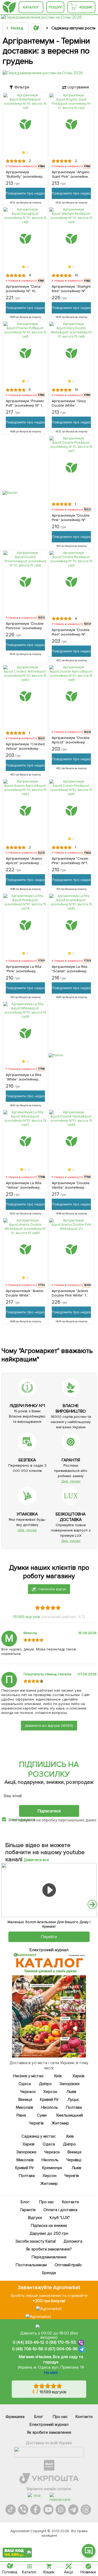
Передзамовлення (49, 2257)
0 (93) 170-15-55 (61, 2342)
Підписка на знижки (49, 2226)
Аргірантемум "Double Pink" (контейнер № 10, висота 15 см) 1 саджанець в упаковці (71, 518)
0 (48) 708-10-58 (28, 2349)
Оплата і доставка (60, 2210)
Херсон (50, 2092)
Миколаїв (25, 2107)
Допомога (73, 2241)
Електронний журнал (49, 2425)
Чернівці (74, 2160)
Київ (58, 2076)
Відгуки (35, 2218)
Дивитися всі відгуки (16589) (49, 1726)
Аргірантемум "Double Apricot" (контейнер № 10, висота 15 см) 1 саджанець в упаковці (71, 740)
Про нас (47, 2202)
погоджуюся (24, 1819)
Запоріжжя (70, 2084)
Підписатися (49, 1811)
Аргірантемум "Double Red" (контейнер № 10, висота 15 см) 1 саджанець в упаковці (71, 632)
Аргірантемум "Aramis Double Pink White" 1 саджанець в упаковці (71, 1293)
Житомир (60, 2123)
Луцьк (73, 2100)
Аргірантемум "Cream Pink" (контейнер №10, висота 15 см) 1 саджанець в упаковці (71, 861)
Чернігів (36, 2123)
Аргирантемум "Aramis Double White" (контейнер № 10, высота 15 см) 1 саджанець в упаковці (25, 1293)
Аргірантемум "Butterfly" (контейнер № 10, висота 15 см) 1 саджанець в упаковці (25, 174)
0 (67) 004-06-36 (61, 2349)
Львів (71, 2092)
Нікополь (50, 2107)
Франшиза (15, 2417)
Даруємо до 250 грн (49, 2233)
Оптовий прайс (68, 2265)
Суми (42, 2115)
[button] (24, 153)
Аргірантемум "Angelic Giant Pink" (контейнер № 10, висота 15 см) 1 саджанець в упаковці (71, 174)
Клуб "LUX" (60, 2218)
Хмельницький (69, 2115)
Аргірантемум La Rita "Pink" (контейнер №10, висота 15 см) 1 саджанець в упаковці (25, 969)
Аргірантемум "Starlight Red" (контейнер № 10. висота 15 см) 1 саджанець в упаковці (71, 289)
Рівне (22, 2115)
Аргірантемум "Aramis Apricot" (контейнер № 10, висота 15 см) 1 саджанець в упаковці (25, 861)
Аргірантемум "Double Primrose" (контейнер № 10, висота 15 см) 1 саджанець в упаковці (25, 626)
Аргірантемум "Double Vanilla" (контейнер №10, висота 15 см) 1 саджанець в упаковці (71, 1185)
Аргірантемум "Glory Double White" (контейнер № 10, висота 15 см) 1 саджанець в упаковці (71, 403)
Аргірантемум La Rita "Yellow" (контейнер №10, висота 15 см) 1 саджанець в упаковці (25, 1185)
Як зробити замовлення (49, 2432)
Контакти (71, 2202)
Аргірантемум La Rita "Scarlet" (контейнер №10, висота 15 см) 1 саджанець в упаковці (71, 969)
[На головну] (9, 7)
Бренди (49, 2273)
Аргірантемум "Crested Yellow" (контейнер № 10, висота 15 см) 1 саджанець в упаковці (25, 746)
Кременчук (52, 2168)
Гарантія (28, 2210)
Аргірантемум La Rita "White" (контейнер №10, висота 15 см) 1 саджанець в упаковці (25, 1077)
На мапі (51, 2373)
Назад (17, 28)
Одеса (25, 2084)
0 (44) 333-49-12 (28, 2342)
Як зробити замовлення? (49, 2249)
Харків (78, 2076)
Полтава (74, 2107)
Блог (25, 2202)
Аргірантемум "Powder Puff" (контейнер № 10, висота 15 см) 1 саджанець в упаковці (25, 403)
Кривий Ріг (50, 2100)
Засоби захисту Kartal (36, 2241)
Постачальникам (31, 2265)
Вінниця (25, 2100)
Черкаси (28, 2092)
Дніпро (45, 2084)
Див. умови (71, 1481)
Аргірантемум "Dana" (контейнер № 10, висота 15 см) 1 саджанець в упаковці (25, 289)
